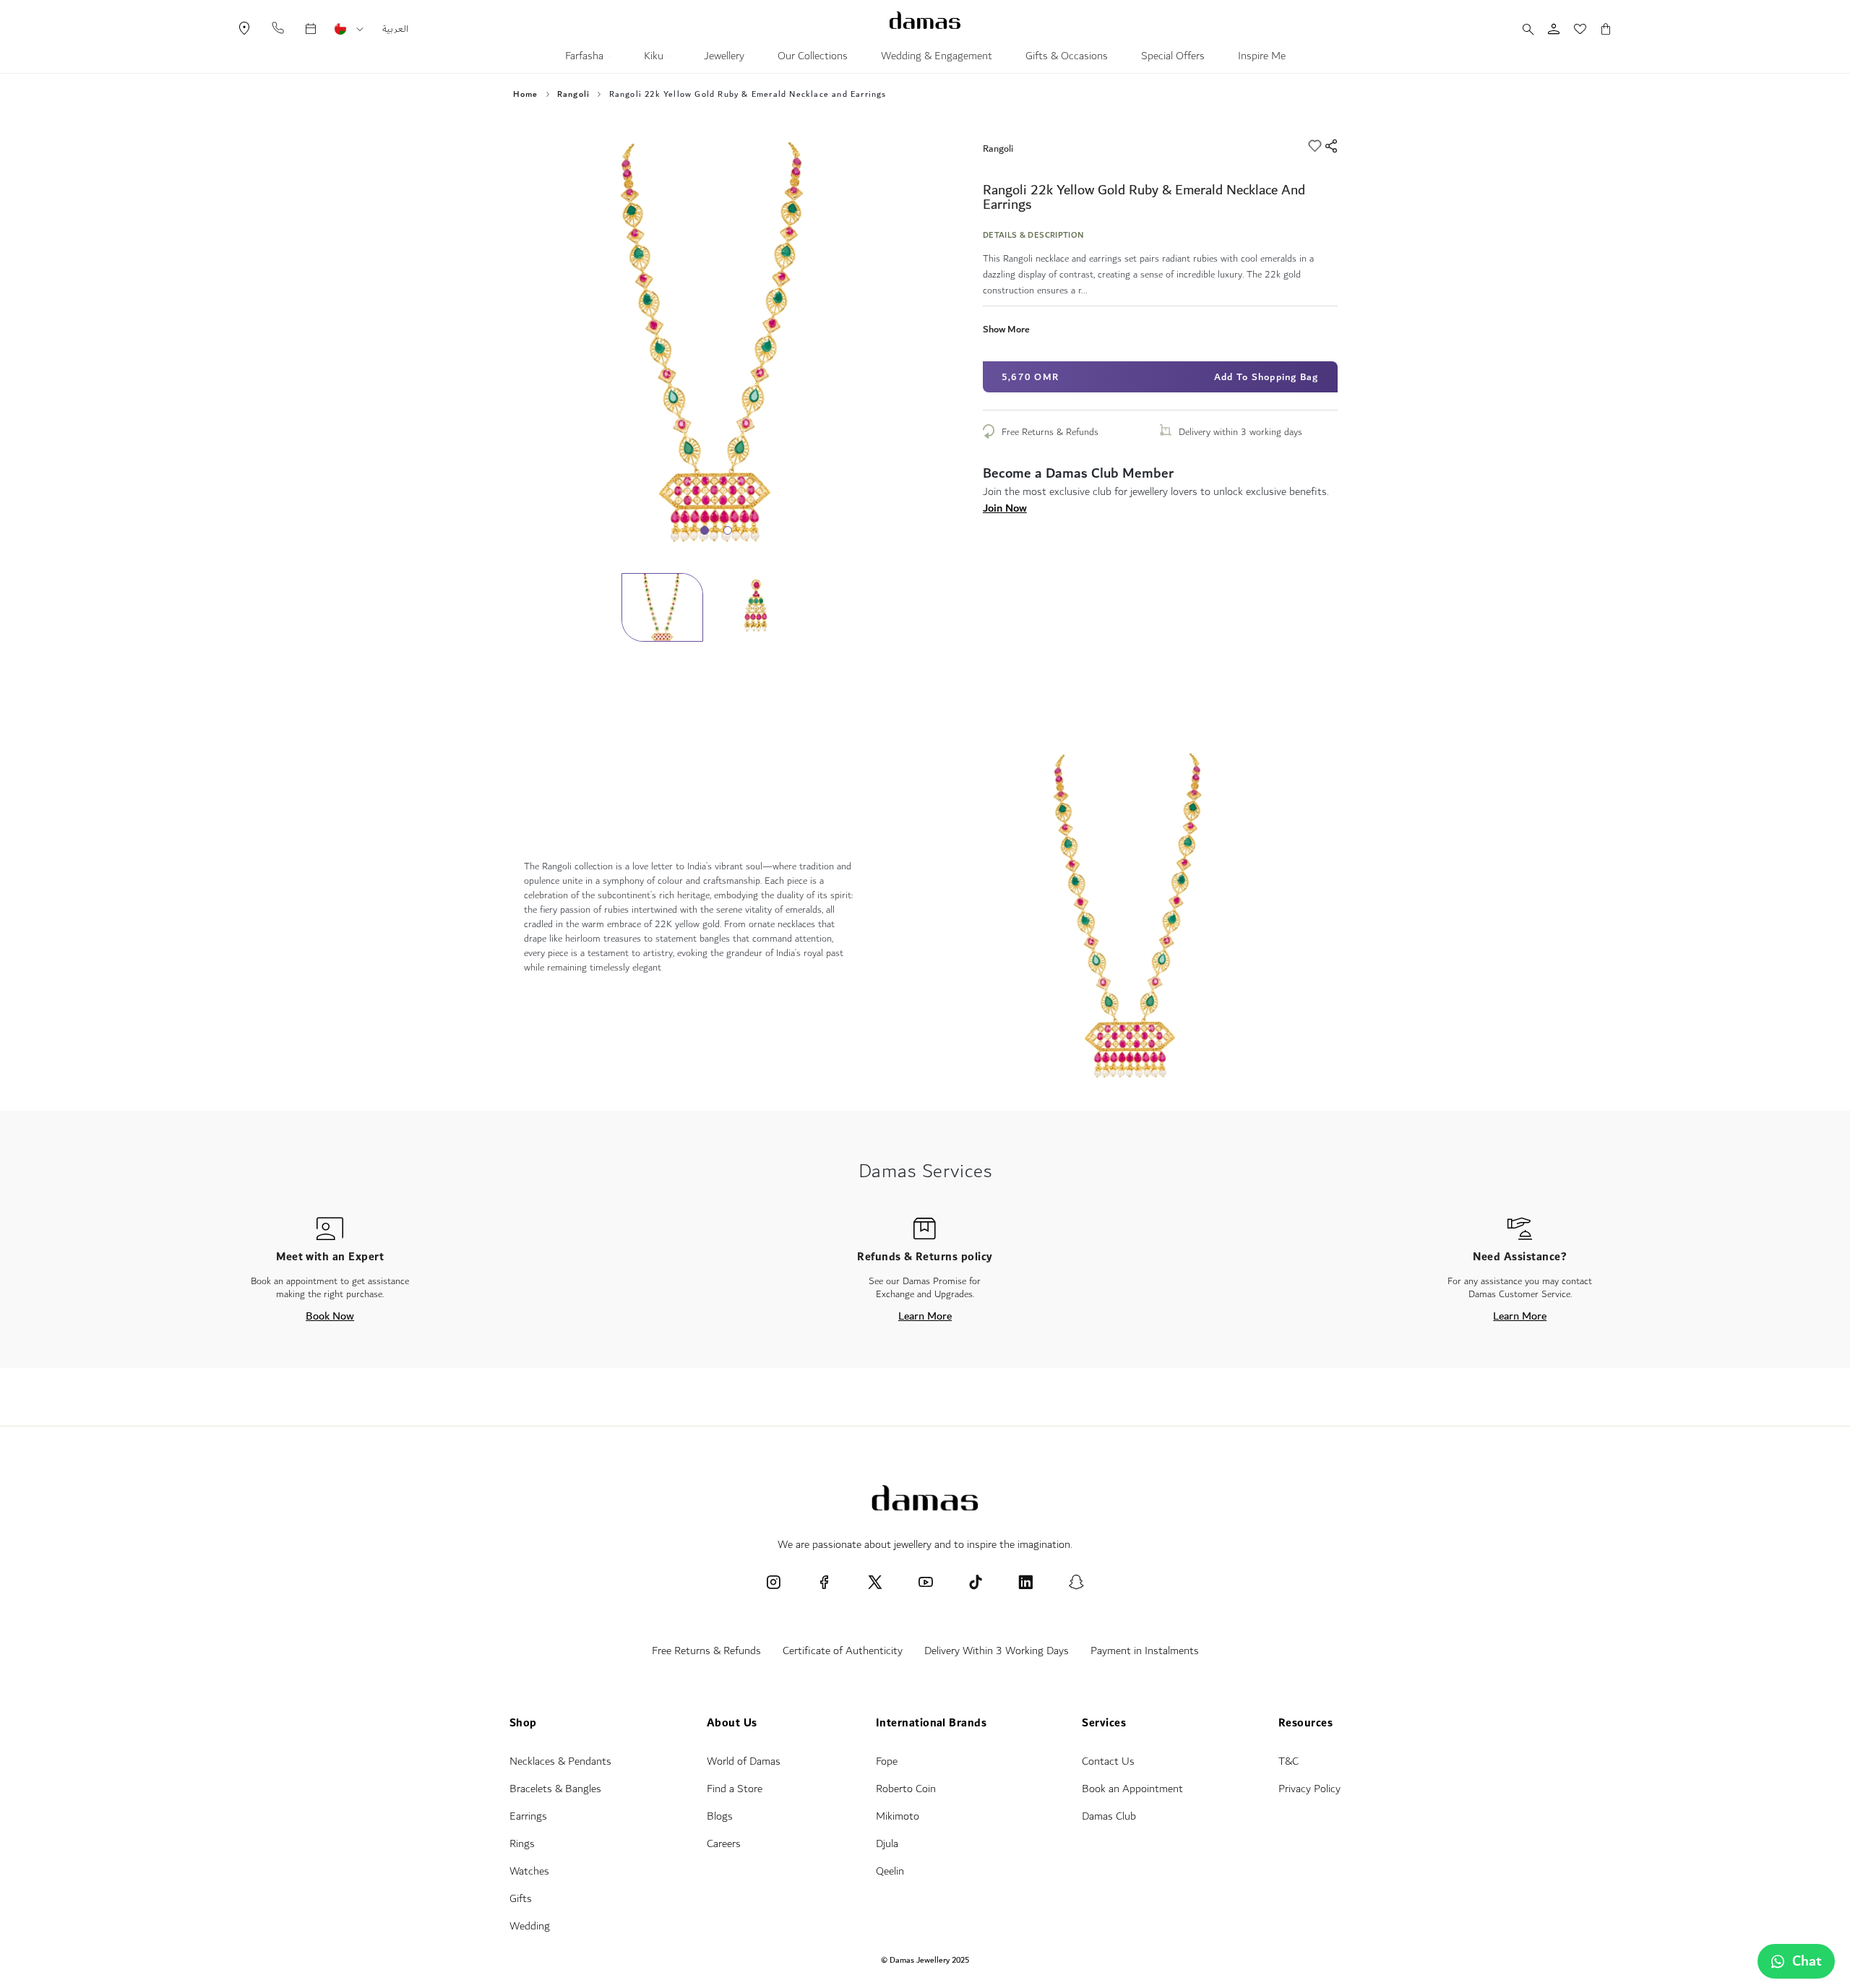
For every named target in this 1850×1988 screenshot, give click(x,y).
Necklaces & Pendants (560, 1761)
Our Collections (813, 58)
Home (526, 95)
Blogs (720, 1816)
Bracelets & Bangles (555, 1789)
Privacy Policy (1309, 1789)
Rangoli (573, 95)
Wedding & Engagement (937, 58)
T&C (1288, 1761)
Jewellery (724, 58)
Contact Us (1108, 1761)
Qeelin (890, 1871)
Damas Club (1109, 1816)
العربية (395, 29)
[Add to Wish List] (1316, 148)
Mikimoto (898, 1816)
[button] (360, 30)
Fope (887, 1761)
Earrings (528, 1816)
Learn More (925, 1316)
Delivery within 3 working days (1240, 432)
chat (1807, 1961)
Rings (522, 1844)
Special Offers (1173, 58)
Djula (887, 1844)
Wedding (530, 1926)
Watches (529, 1871)
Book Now (330, 1316)
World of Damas (744, 1761)
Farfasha (586, 58)
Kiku (655, 58)
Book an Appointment (1132, 1789)
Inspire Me (1262, 58)
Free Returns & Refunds (1050, 432)
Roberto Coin (906, 1789)
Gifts (521, 1899)
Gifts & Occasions (1067, 58)
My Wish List (1572, 29)
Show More (1006, 329)
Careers (724, 1844)
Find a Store (735, 1789)
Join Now (1005, 508)
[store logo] (925, 20)
